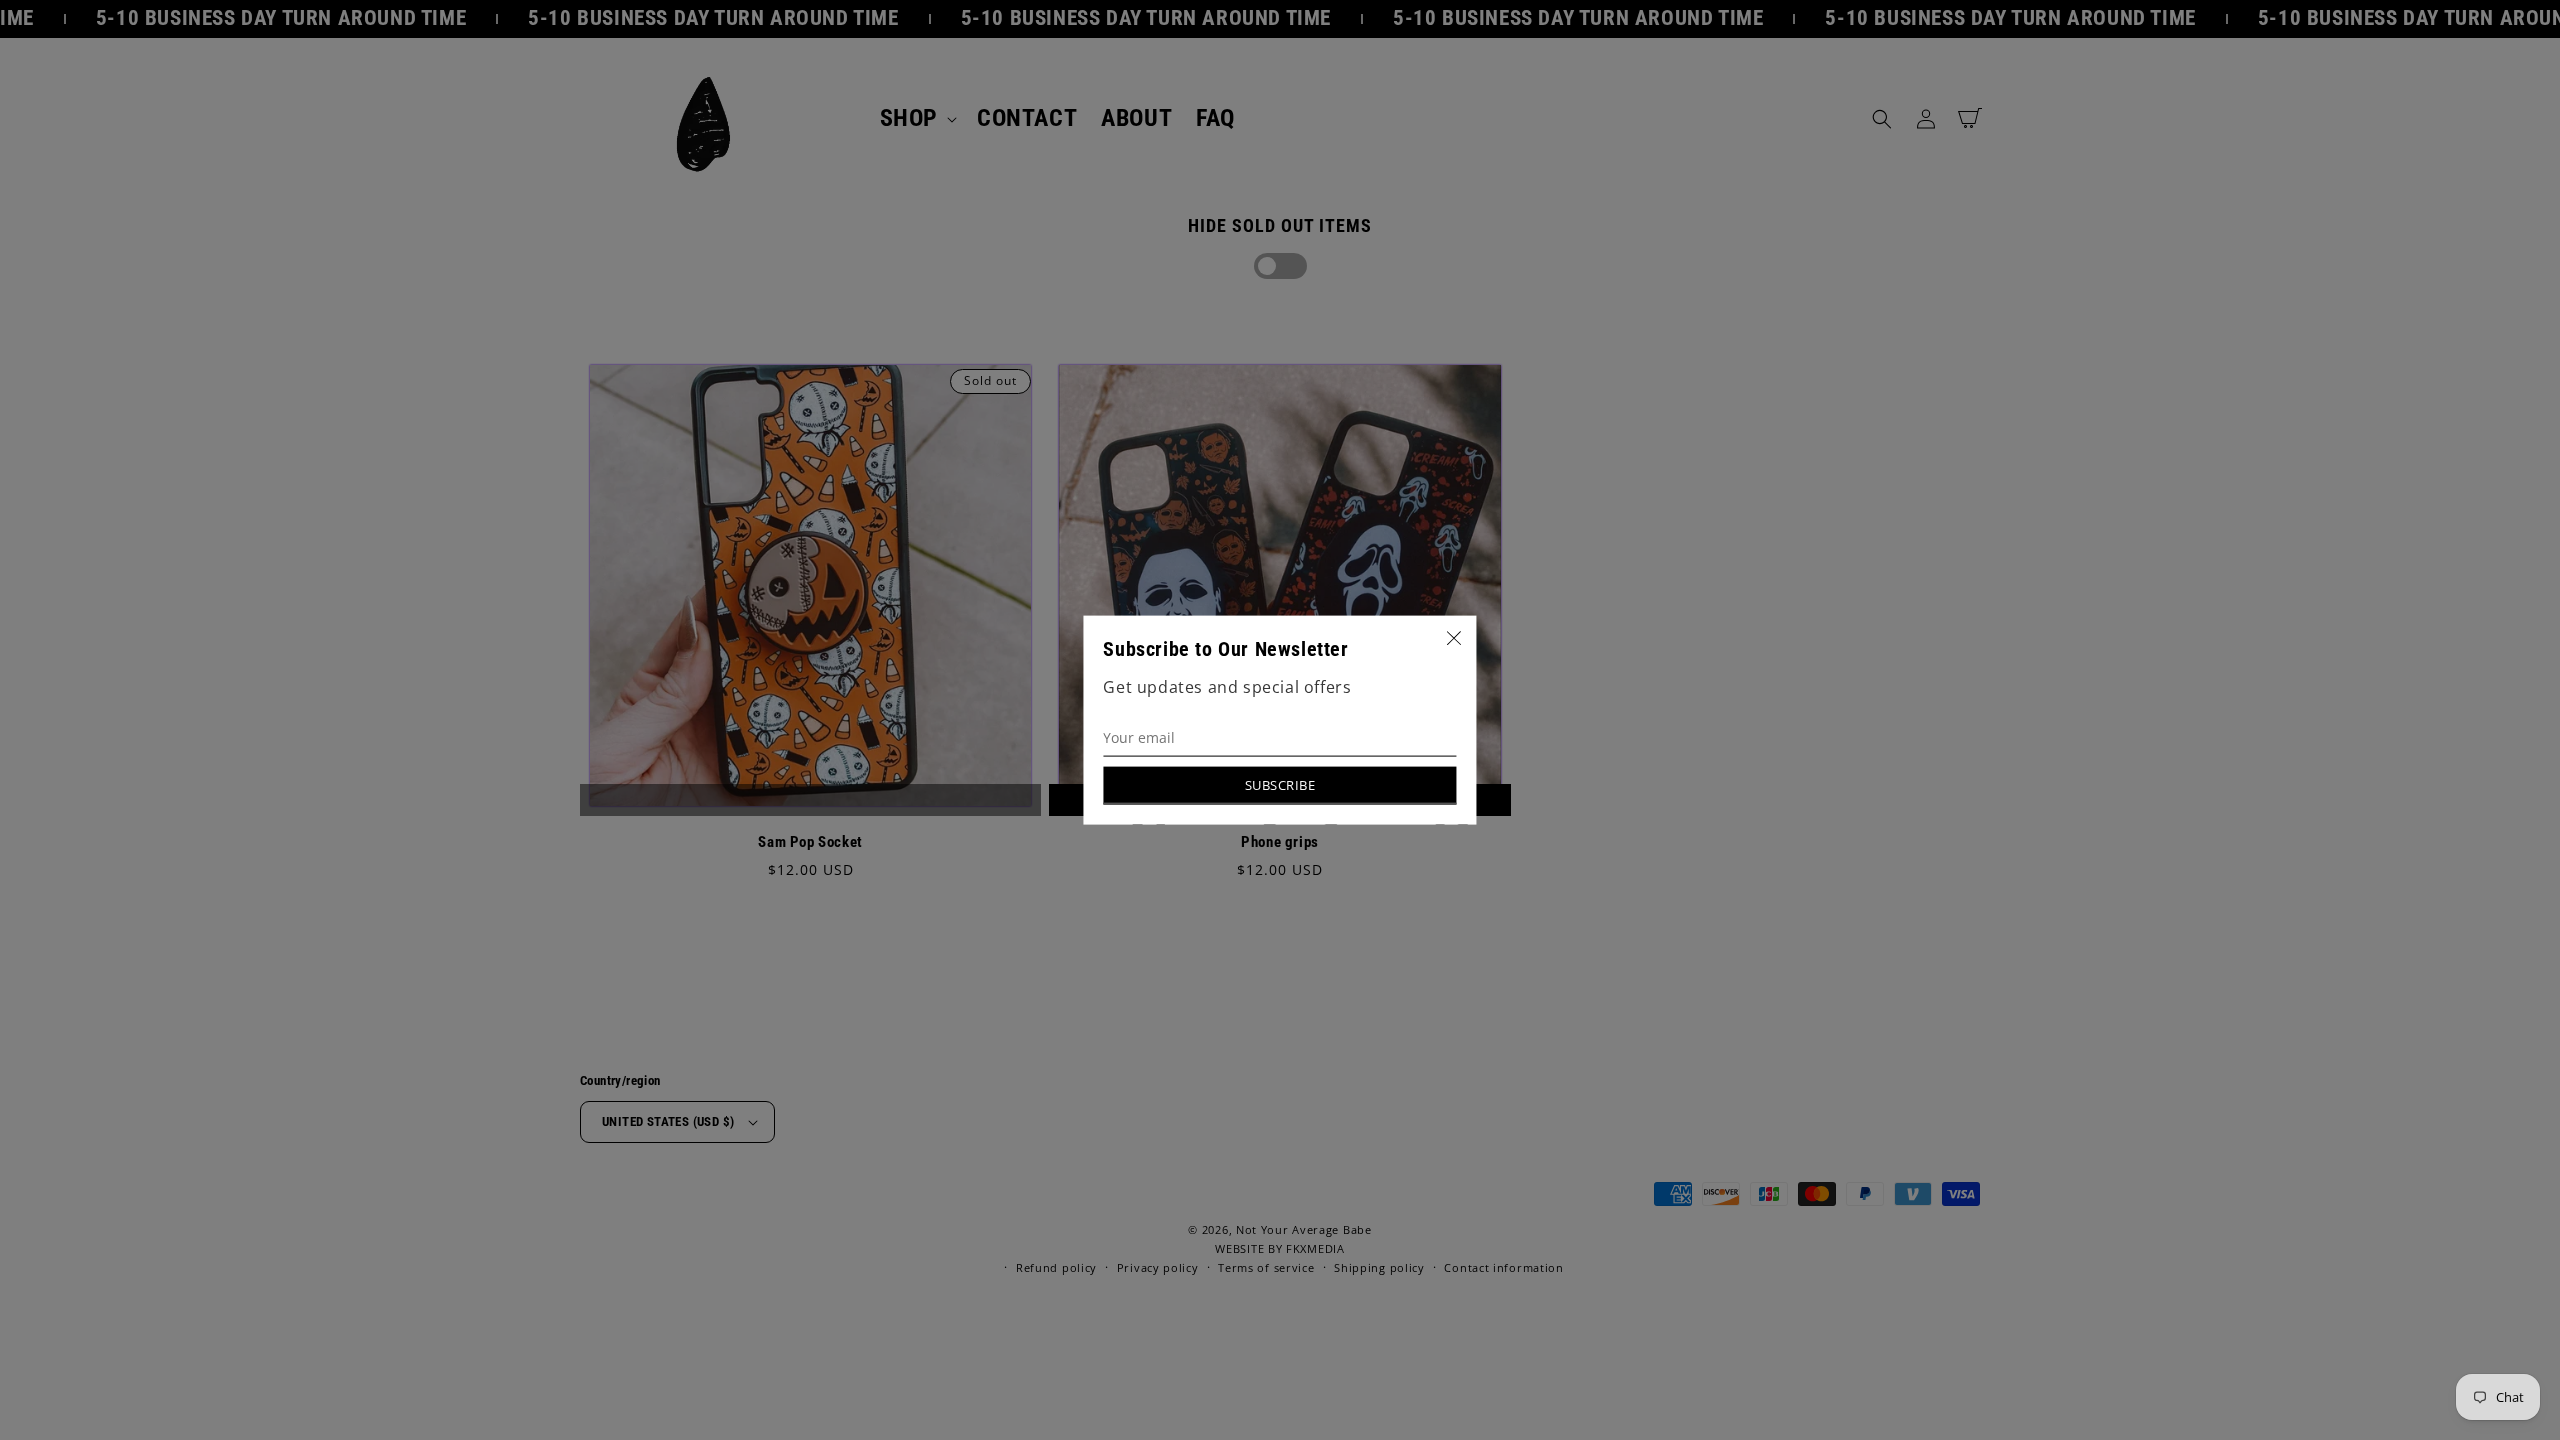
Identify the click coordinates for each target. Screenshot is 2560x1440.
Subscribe (1280, 784)
